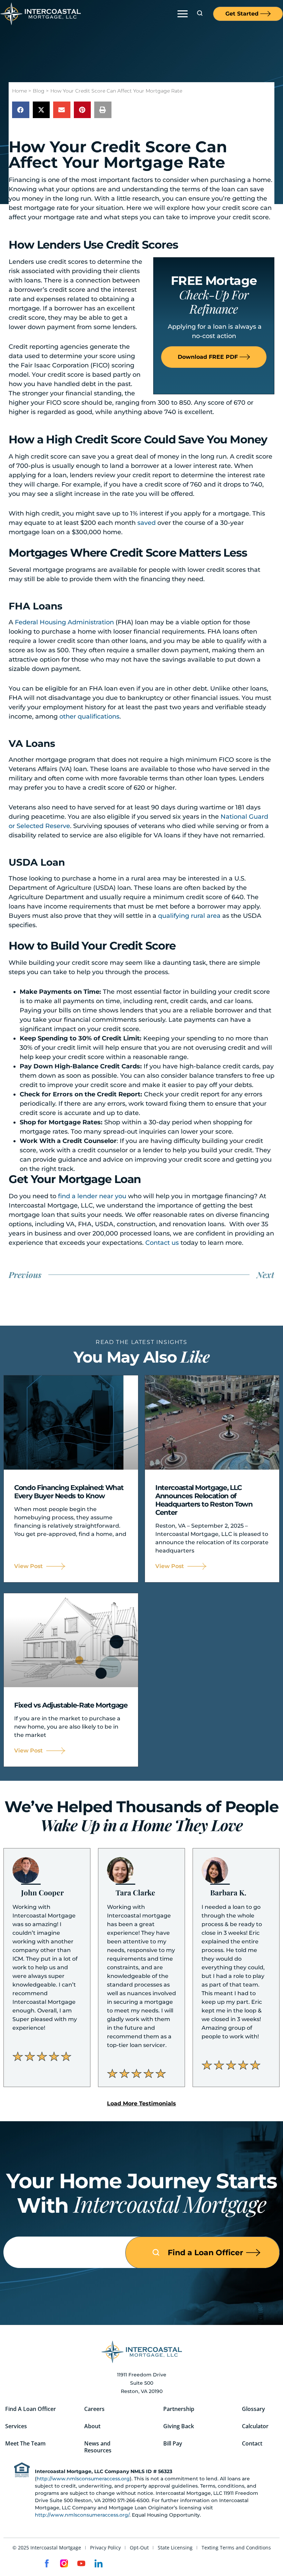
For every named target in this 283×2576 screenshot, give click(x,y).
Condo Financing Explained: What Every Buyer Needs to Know (69, 1492)
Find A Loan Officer (31, 2409)
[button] (182, 13)
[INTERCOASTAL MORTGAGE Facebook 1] (47, 2563)
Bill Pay (173, 2443)
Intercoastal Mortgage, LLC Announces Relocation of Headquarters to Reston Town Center (204, 1500)
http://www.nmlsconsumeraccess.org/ (82, 2515)
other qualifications (89, 717)
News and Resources (98, 2447)
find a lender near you (92, 1196)
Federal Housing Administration (64, 622)
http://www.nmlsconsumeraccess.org (83, 2479)
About (92, 2426)
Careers (94, 2409)
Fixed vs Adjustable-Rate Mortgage (71, 1705)
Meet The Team (25, 2443)
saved (147, 523)
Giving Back (179, 2426)
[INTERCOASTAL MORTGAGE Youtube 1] (81, 2563)
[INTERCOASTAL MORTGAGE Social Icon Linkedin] (99, 2563)
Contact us (162, 1243)
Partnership (179, 2409)
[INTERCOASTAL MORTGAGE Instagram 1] (64, 2563)
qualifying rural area (189, 916)
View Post (28, 1566)
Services (16, 2426)
